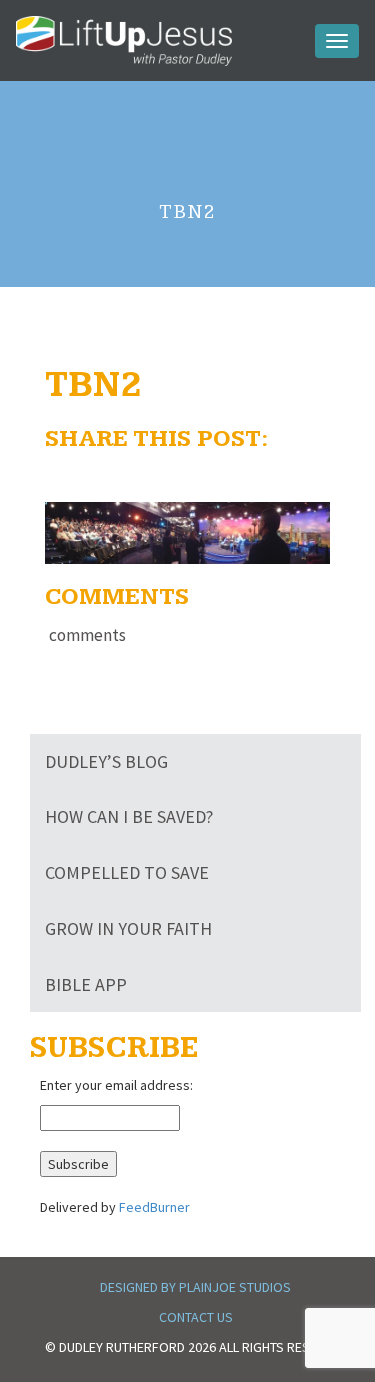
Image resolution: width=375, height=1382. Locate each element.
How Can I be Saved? (129, 816)
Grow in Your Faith (128, 928)
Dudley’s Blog (106, 761)
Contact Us (196, 1317)
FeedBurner (154, 1207)
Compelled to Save (127, 872)
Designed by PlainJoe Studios (195, 1287)
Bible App (86, 984)
